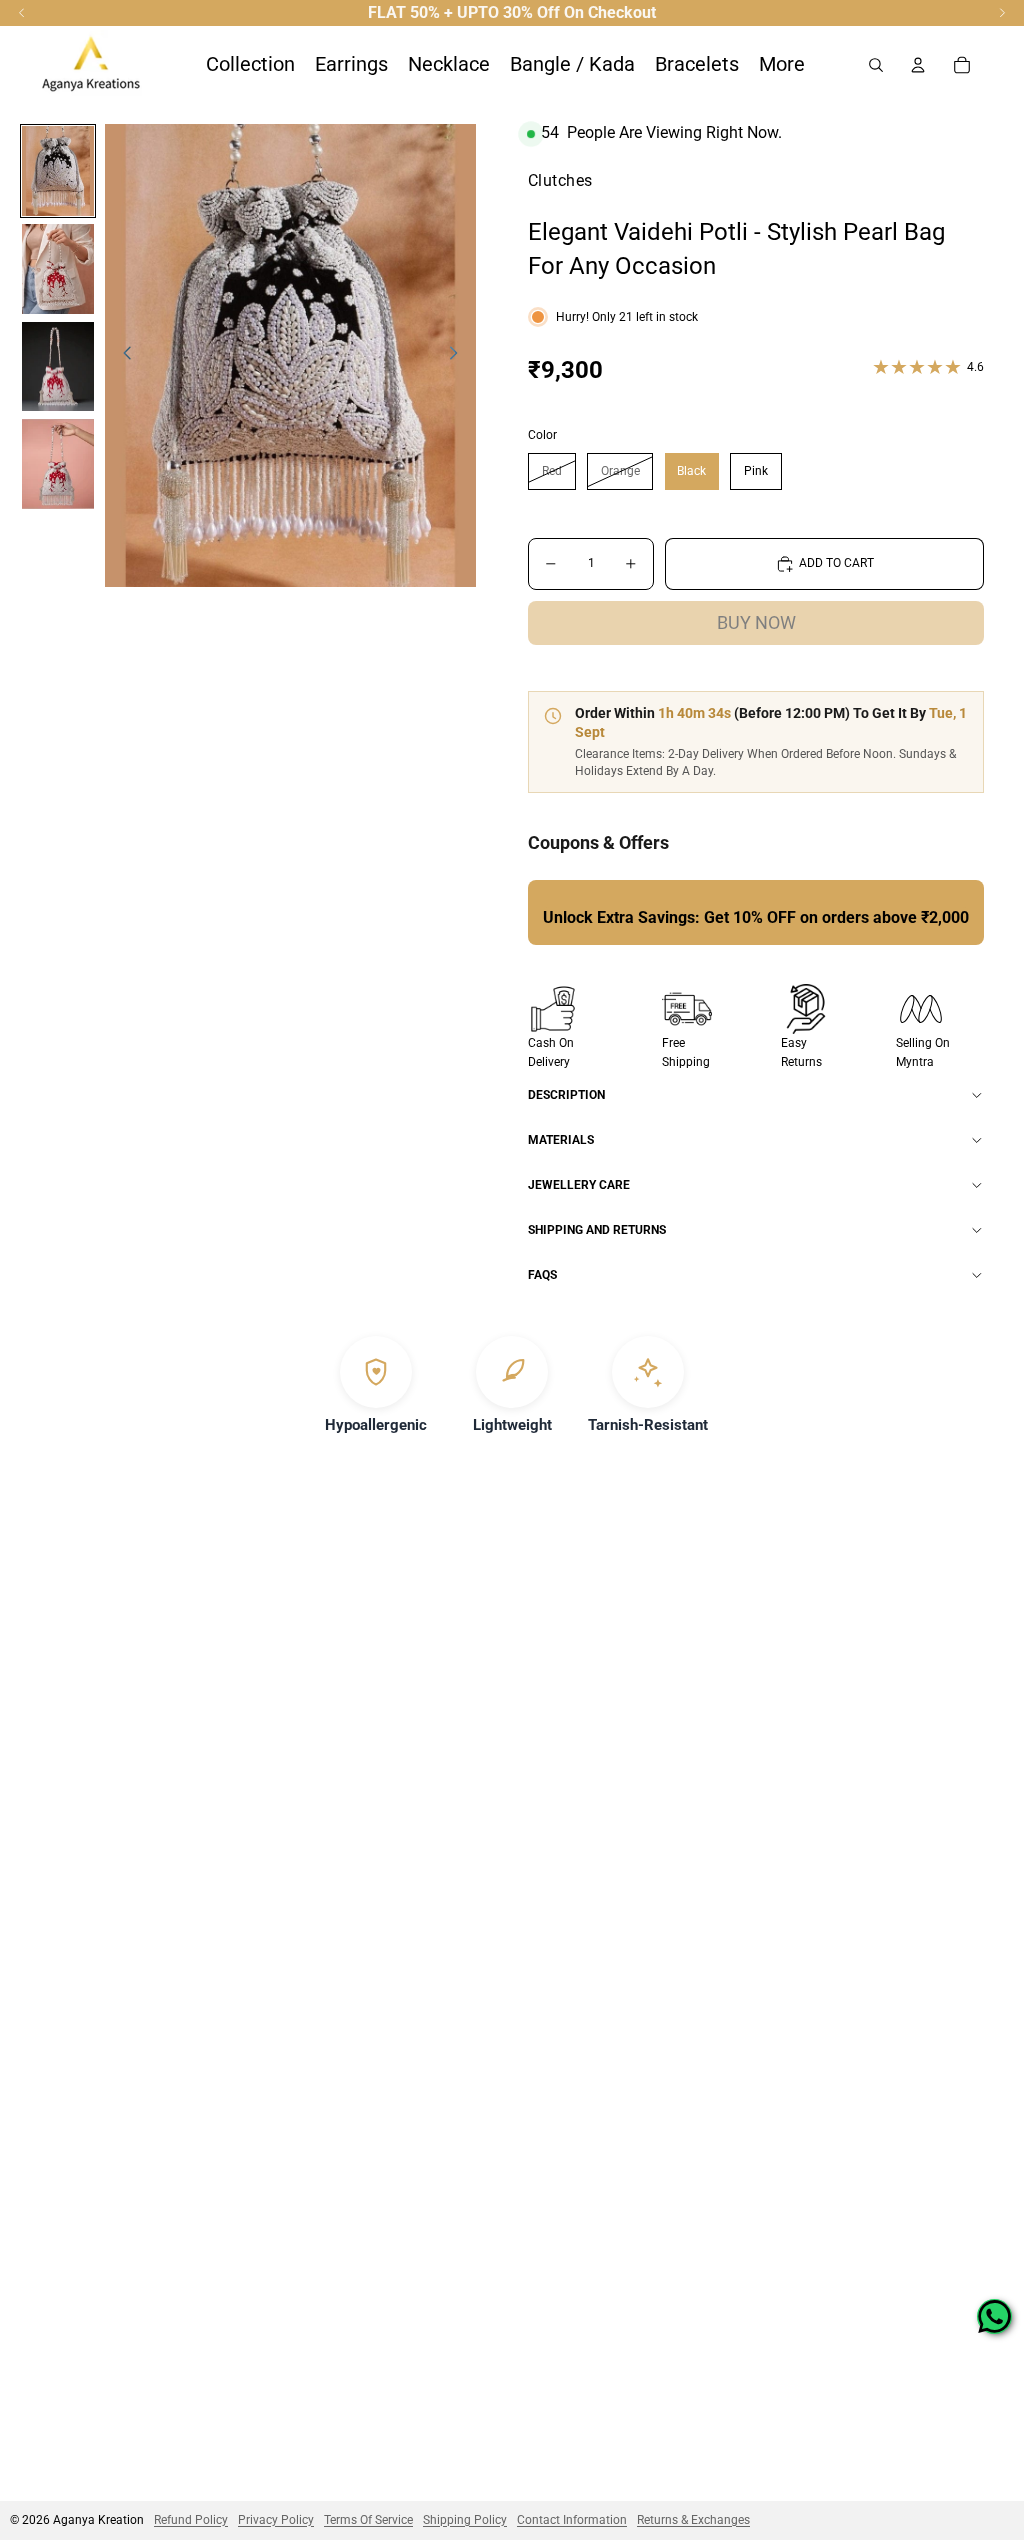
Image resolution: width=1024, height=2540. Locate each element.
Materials (561, 1140)
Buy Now (756, 622)
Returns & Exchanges (693, 2520)
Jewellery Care (579, 1185)
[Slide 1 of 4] (58, 171)
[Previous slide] (121, 356)
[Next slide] (459, 356)
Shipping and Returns (597, 1230)
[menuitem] (782, 65)
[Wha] (994, 2316)
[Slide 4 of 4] (58, 464)
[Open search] (876, 65)
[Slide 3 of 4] (58, 367)
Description (566, 1095)
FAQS (542, 1275)
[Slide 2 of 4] (58, 269)
